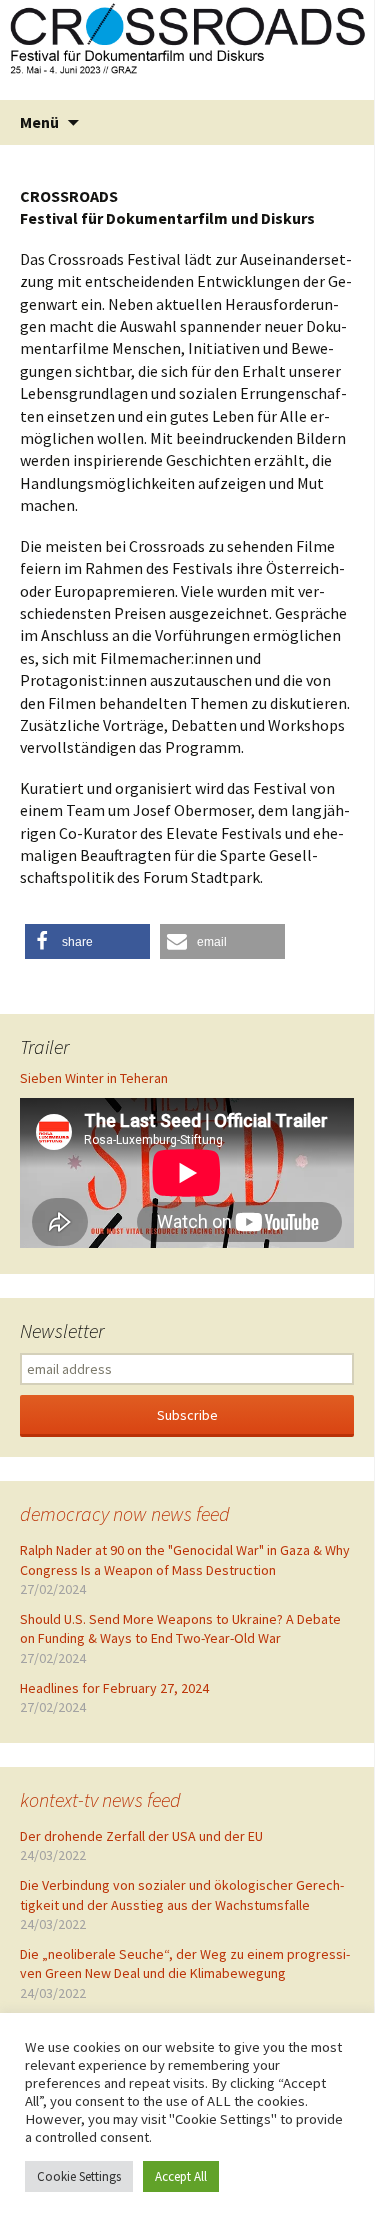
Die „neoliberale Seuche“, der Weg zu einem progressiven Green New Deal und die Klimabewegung (185, 1964)
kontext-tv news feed (100, 1799)
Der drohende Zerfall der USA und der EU (141, 1836)
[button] (87, 941)
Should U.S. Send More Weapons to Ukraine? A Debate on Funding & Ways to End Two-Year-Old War (180, 1629)
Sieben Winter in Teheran (94, 1078)
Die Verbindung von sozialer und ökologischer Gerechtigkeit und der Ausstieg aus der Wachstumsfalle (182, 1895)
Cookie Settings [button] (79, 2176)
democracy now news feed (125, 1513)
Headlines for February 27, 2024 (114, 1688)
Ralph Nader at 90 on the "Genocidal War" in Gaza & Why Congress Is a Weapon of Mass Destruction (185, 1560)
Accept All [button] (181, 2176)
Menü (39, 122)
